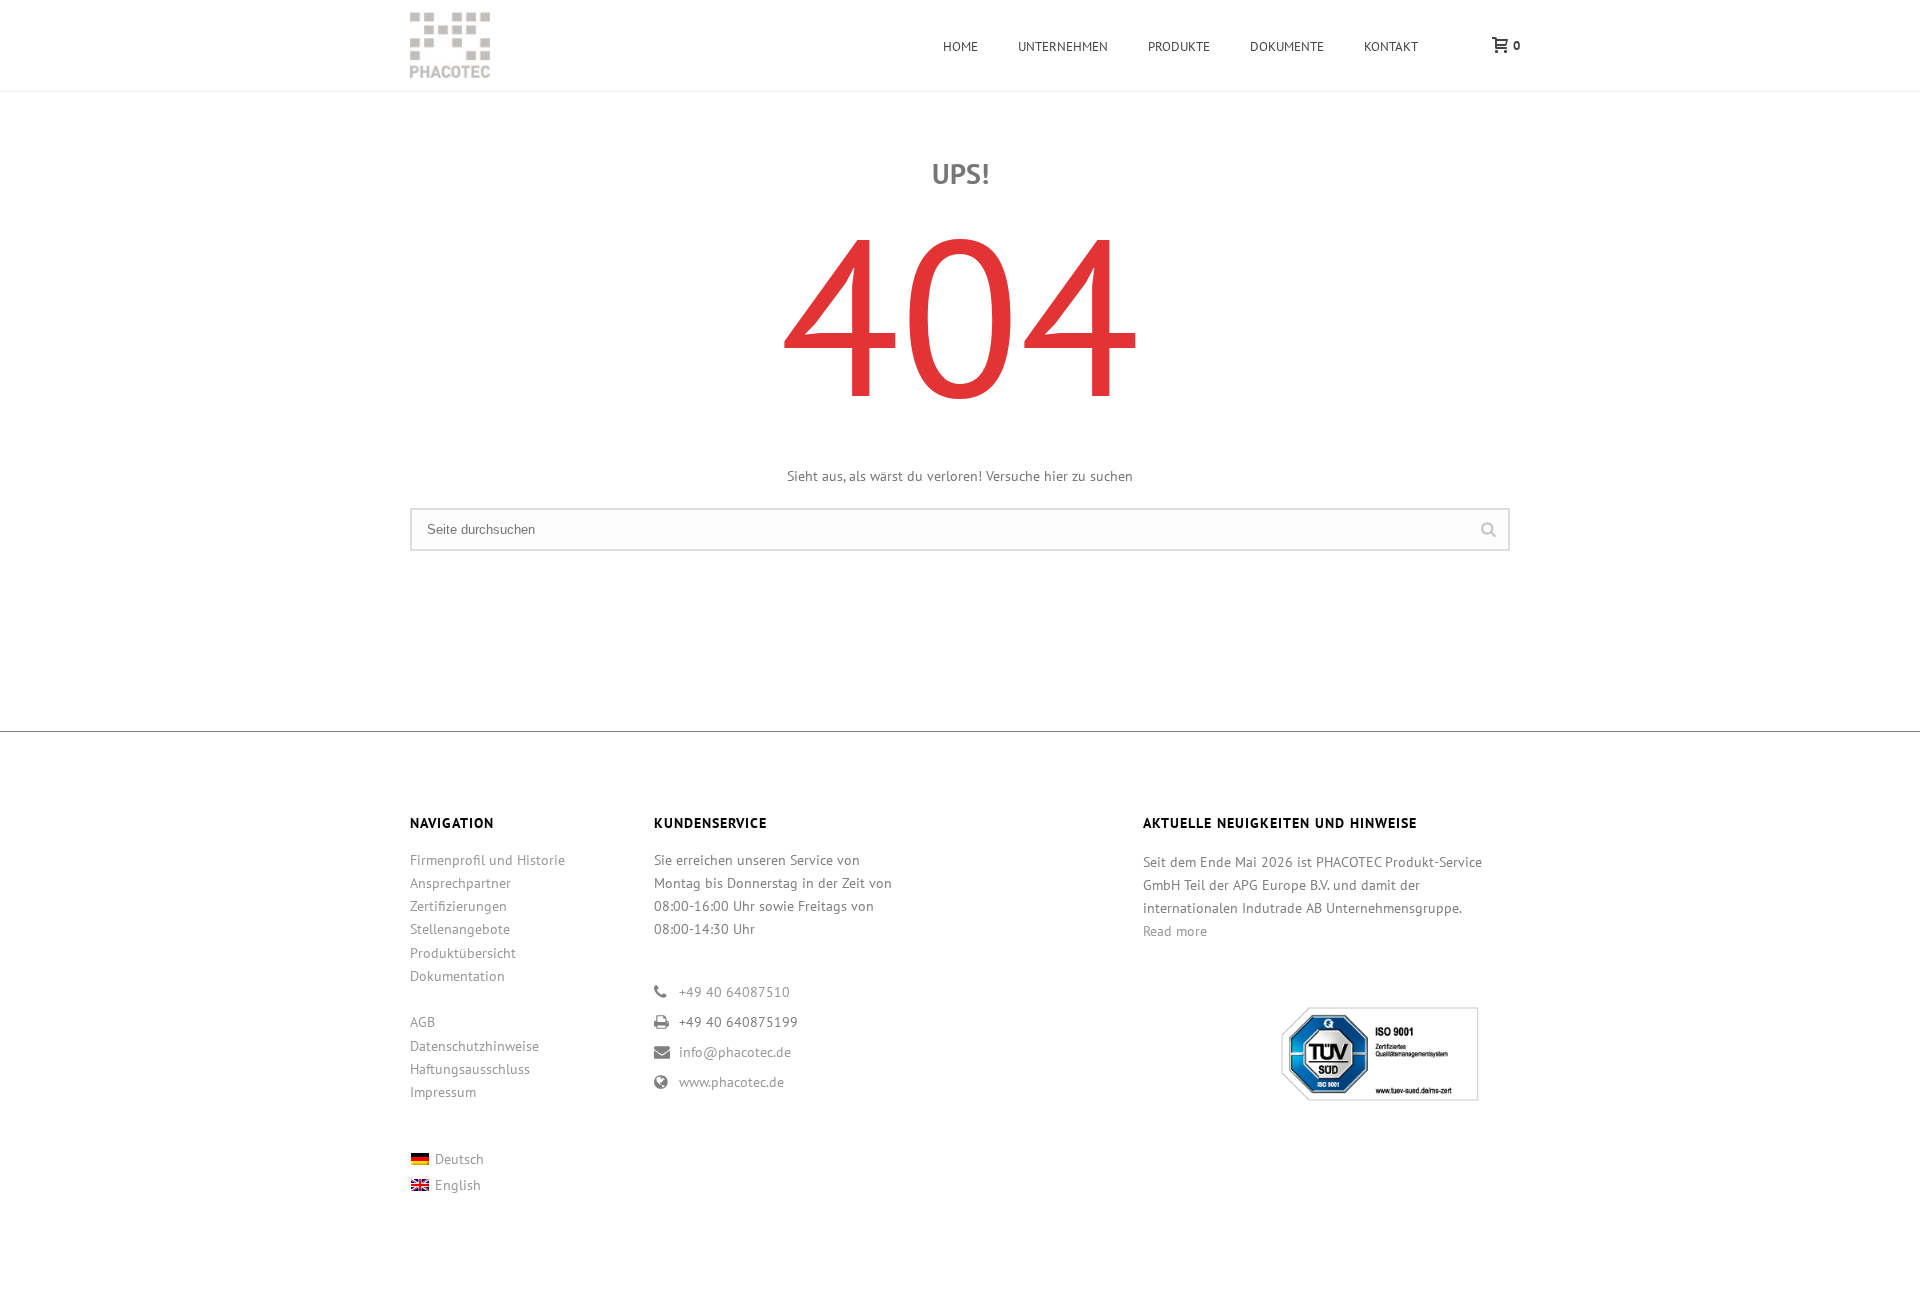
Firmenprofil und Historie (487, 860)
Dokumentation (457, 976)
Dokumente (1287, 46)
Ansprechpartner (460, 883)
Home (960, 46)
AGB (422, 1022)
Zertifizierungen (458, 906)
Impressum (443, 1092)
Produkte (1179, 46)
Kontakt (1391, 46)
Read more (1175, 931)
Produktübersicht (463, 953)
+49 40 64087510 (734, 992)
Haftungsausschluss (470, 1069)
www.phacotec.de (731, 1082)
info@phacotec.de (735, 1052)
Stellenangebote (460, 929)
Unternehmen (1063, 46)
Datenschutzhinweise (474, 1046)
